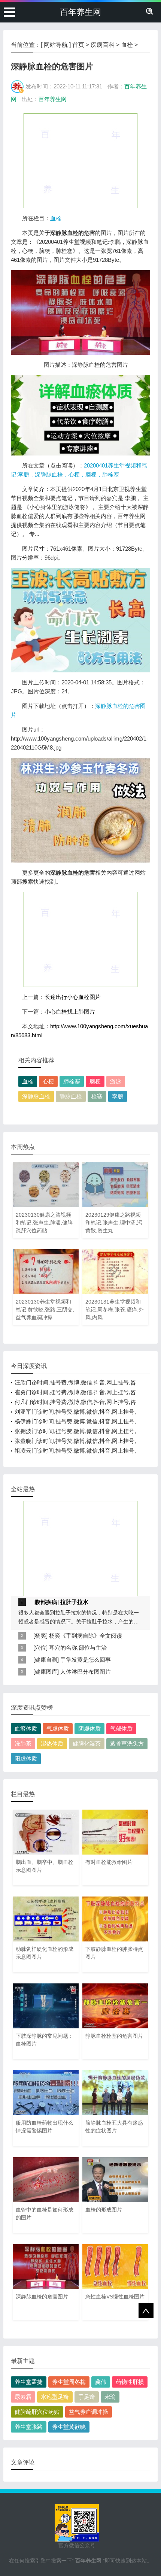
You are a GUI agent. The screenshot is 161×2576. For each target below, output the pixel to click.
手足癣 (87, 2397)
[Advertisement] (80, 160)
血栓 (127, 45)
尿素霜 (23, 2397)
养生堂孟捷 (29, 2382)
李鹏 (118, 1096)
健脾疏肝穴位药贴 (37, 2412)
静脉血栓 (71, 1096)
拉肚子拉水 (74, 1602)
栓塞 (97, 1096)
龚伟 (101, 2382)
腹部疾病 (46, 1602)
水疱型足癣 (55, 2397)
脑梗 (95, 1081)
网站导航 (56, 45)
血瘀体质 (26, 1729)
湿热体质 (52, 1743)
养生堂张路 (29, 2427)
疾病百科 (103, 45)
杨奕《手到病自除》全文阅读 (86, 1636)
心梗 (48, 1081)
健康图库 (46, 1672)
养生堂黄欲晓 (69, 2427)
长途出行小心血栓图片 (73, 997)
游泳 (116, 1081)
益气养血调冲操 (89, 2412)
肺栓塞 (72, 1081)
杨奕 (40, 1636)
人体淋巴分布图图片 (86, 1672)
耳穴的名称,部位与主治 (78, 1648)
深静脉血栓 (36, 1096)
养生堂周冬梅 (69, 2382)
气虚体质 (58, 1729)
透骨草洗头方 (127, 1743)
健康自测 (46, 1660)
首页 (78, 45)
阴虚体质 (89, 1729)
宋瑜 (110, 2397)
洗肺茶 (23, 1743)
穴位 (40, 1648)
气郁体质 (121, 1729)
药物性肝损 (130, 2382)
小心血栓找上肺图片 (70, 1012)
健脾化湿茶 (87, 1743)
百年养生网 (80, 12)
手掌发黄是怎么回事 (86, 1660)
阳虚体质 (26, 1758)
